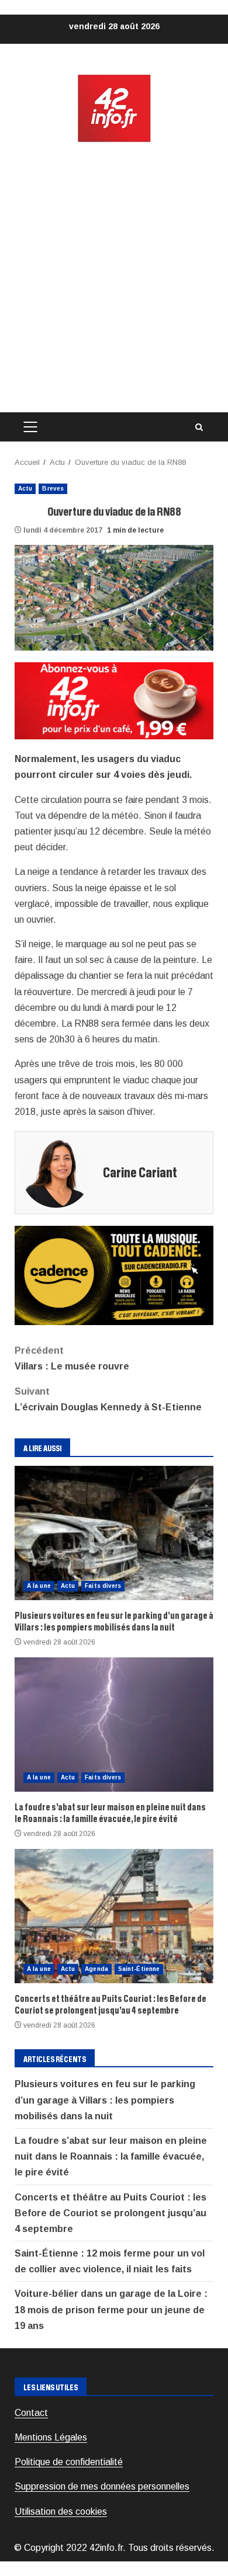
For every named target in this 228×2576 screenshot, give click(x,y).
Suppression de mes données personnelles (102, 2486)
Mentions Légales (51, 2437)
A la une (39, 1586)
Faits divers (103, 1586)
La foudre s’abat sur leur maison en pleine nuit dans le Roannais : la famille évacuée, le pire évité (114, 1725)
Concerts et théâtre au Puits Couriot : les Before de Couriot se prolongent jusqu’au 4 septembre (114, 1916)
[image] (114, 700)
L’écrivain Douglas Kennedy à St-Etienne (108, 1399)
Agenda (96, 1969)
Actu (25, 489)
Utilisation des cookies (61, 2511)
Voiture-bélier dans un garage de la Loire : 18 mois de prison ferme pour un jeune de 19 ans (111, 2309)
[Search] (199, 427)
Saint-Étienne (139, 1969)
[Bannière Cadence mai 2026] (114, 1275)
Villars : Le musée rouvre (72, 1358)
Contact (31, 2413)
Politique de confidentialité (69, 2462)
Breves (53, 489)
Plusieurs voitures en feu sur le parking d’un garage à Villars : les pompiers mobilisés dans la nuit (114, 1533)
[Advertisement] (114, 278)
